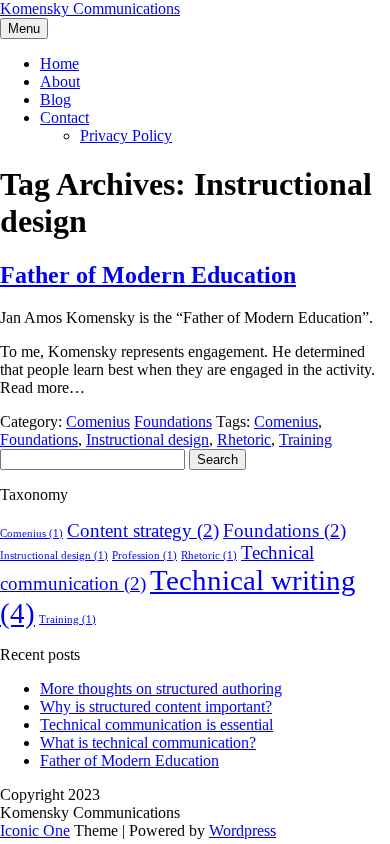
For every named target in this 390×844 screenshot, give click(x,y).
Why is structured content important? (156, 706)
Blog (55, 99)
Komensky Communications (90, 8)
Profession (144, 555)
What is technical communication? (148, 742)
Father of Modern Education (148, 275)
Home (59, 63)
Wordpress (242, 830)
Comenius (98, 421)
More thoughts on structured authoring (161, 688)
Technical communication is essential (156, 724)
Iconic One (35, 830)
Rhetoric (244, 439)
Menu (24, 28)
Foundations (173, 421)
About (60, 81)
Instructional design (147, 439)
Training (305, 439)
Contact (64, 117)
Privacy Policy (126, 135)
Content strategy (143, 530)
